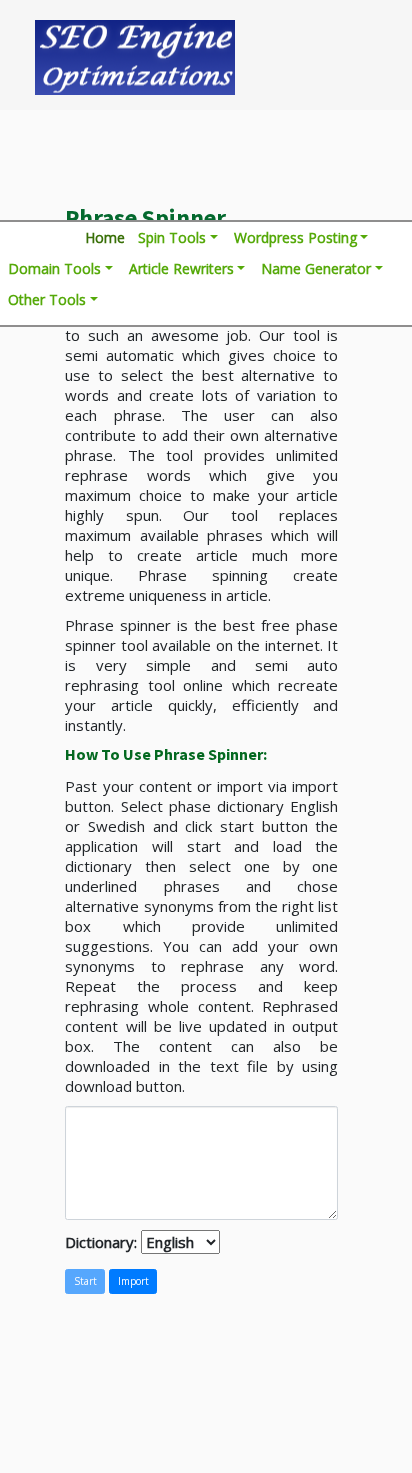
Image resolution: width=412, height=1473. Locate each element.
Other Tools (47, 299)
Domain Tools (54, 268)
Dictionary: (103, 1242)
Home (105, 237)
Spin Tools (172, 237)
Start (85, 1281)
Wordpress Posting (295, 237)
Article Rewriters (181, 268)
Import (133, 1281)
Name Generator (316, 268)
